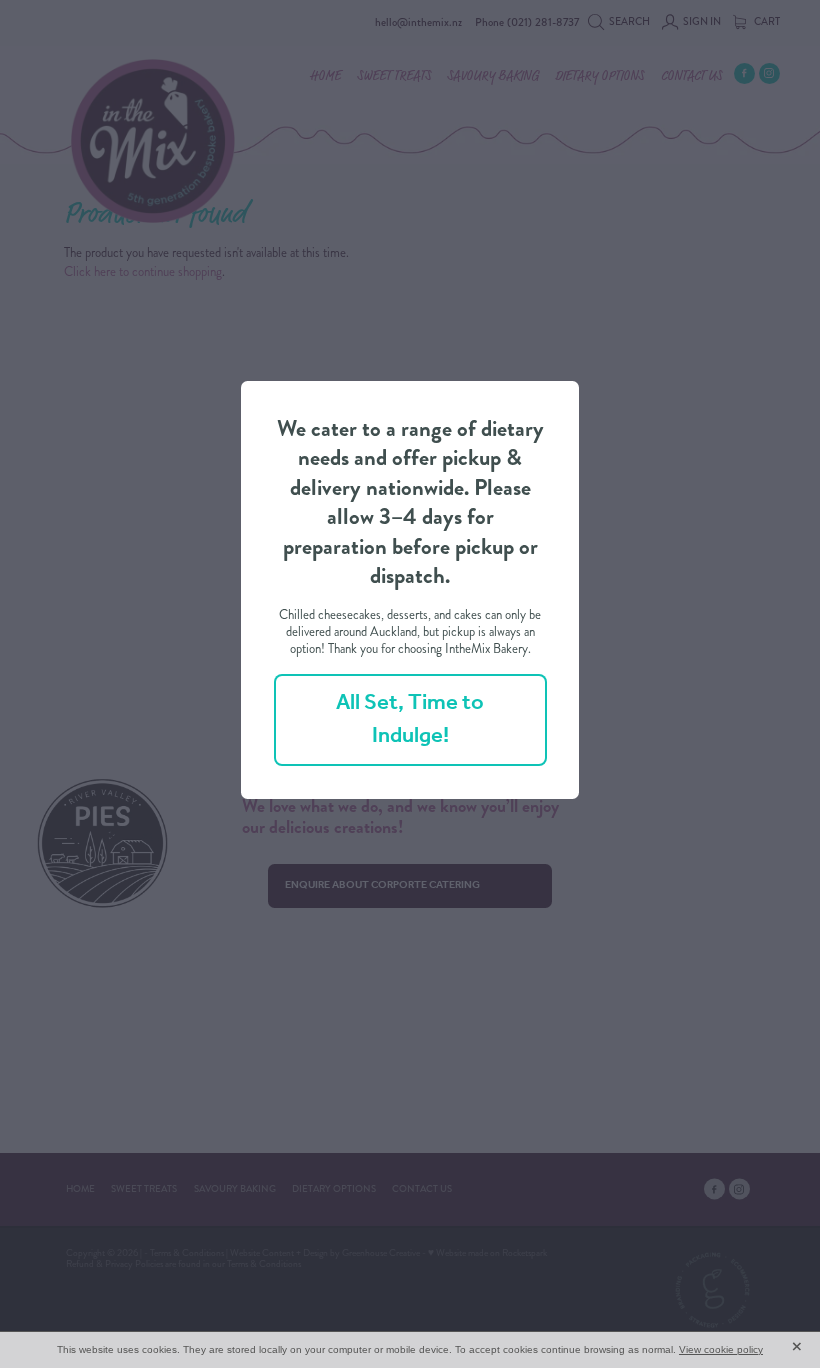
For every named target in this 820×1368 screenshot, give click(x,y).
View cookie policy (721, 1349)
